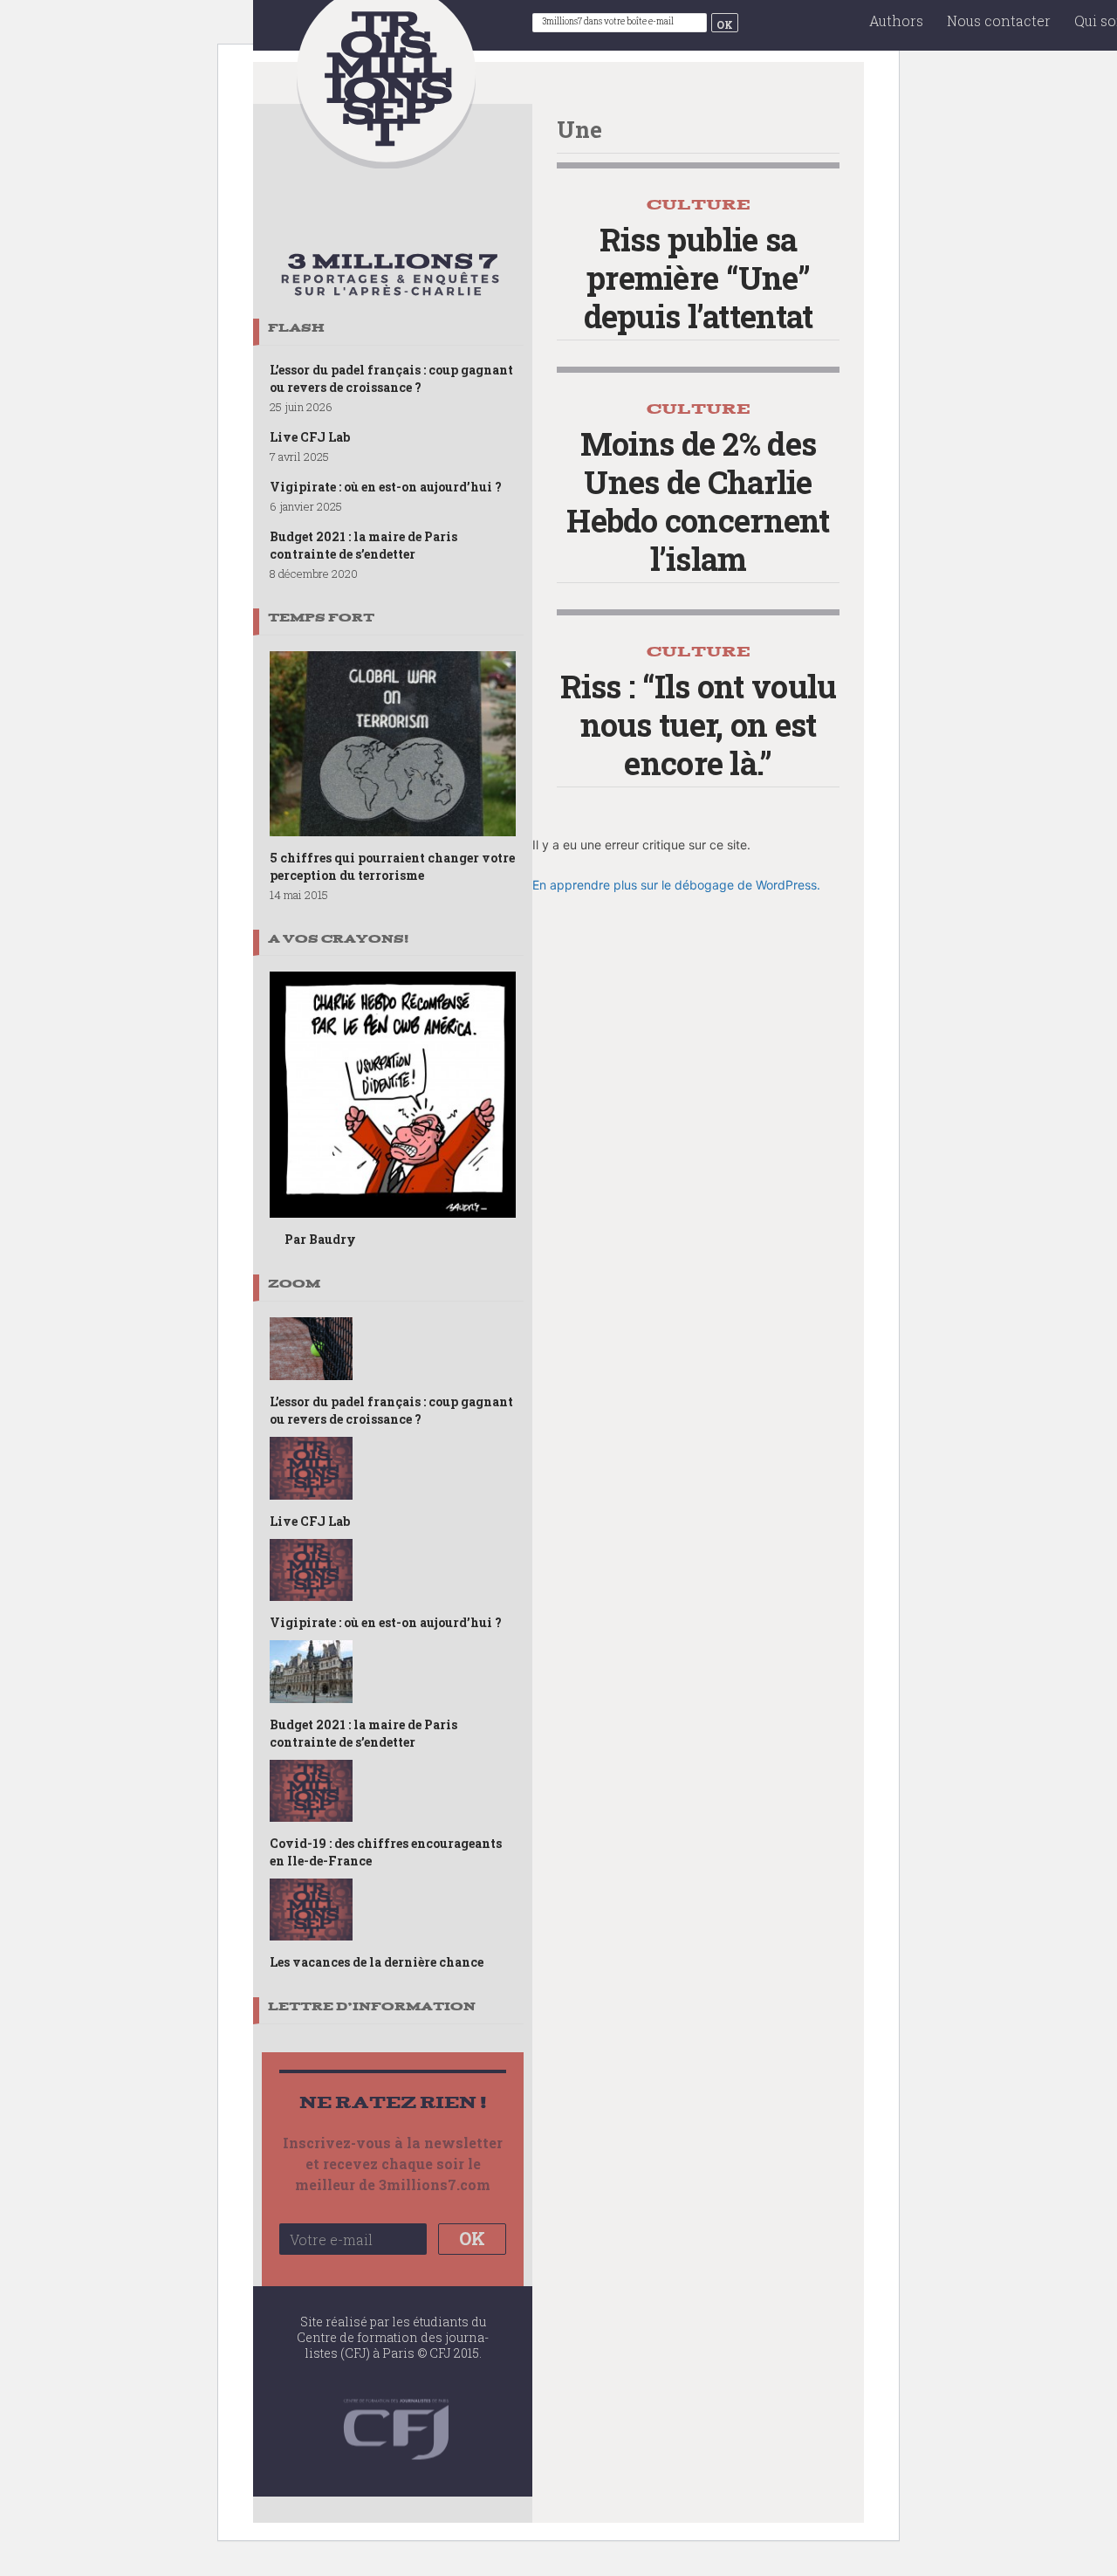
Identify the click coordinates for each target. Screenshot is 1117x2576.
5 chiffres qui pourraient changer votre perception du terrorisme (392, 866)
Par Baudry (320, 1239)
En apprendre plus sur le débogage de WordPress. (676, 885)
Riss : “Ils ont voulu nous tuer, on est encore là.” (699, 725)
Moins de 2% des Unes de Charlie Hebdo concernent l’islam (698, 501)
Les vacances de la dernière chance (377, 1962)
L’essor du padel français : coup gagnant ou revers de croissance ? (391, 378)
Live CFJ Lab (310, 437)
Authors (896, 21)
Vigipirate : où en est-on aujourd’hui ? (386, 487)
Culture (699, 205)
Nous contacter (999, 21)
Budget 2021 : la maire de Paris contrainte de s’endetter (363, 545)
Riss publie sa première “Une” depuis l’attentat (699, 278)
